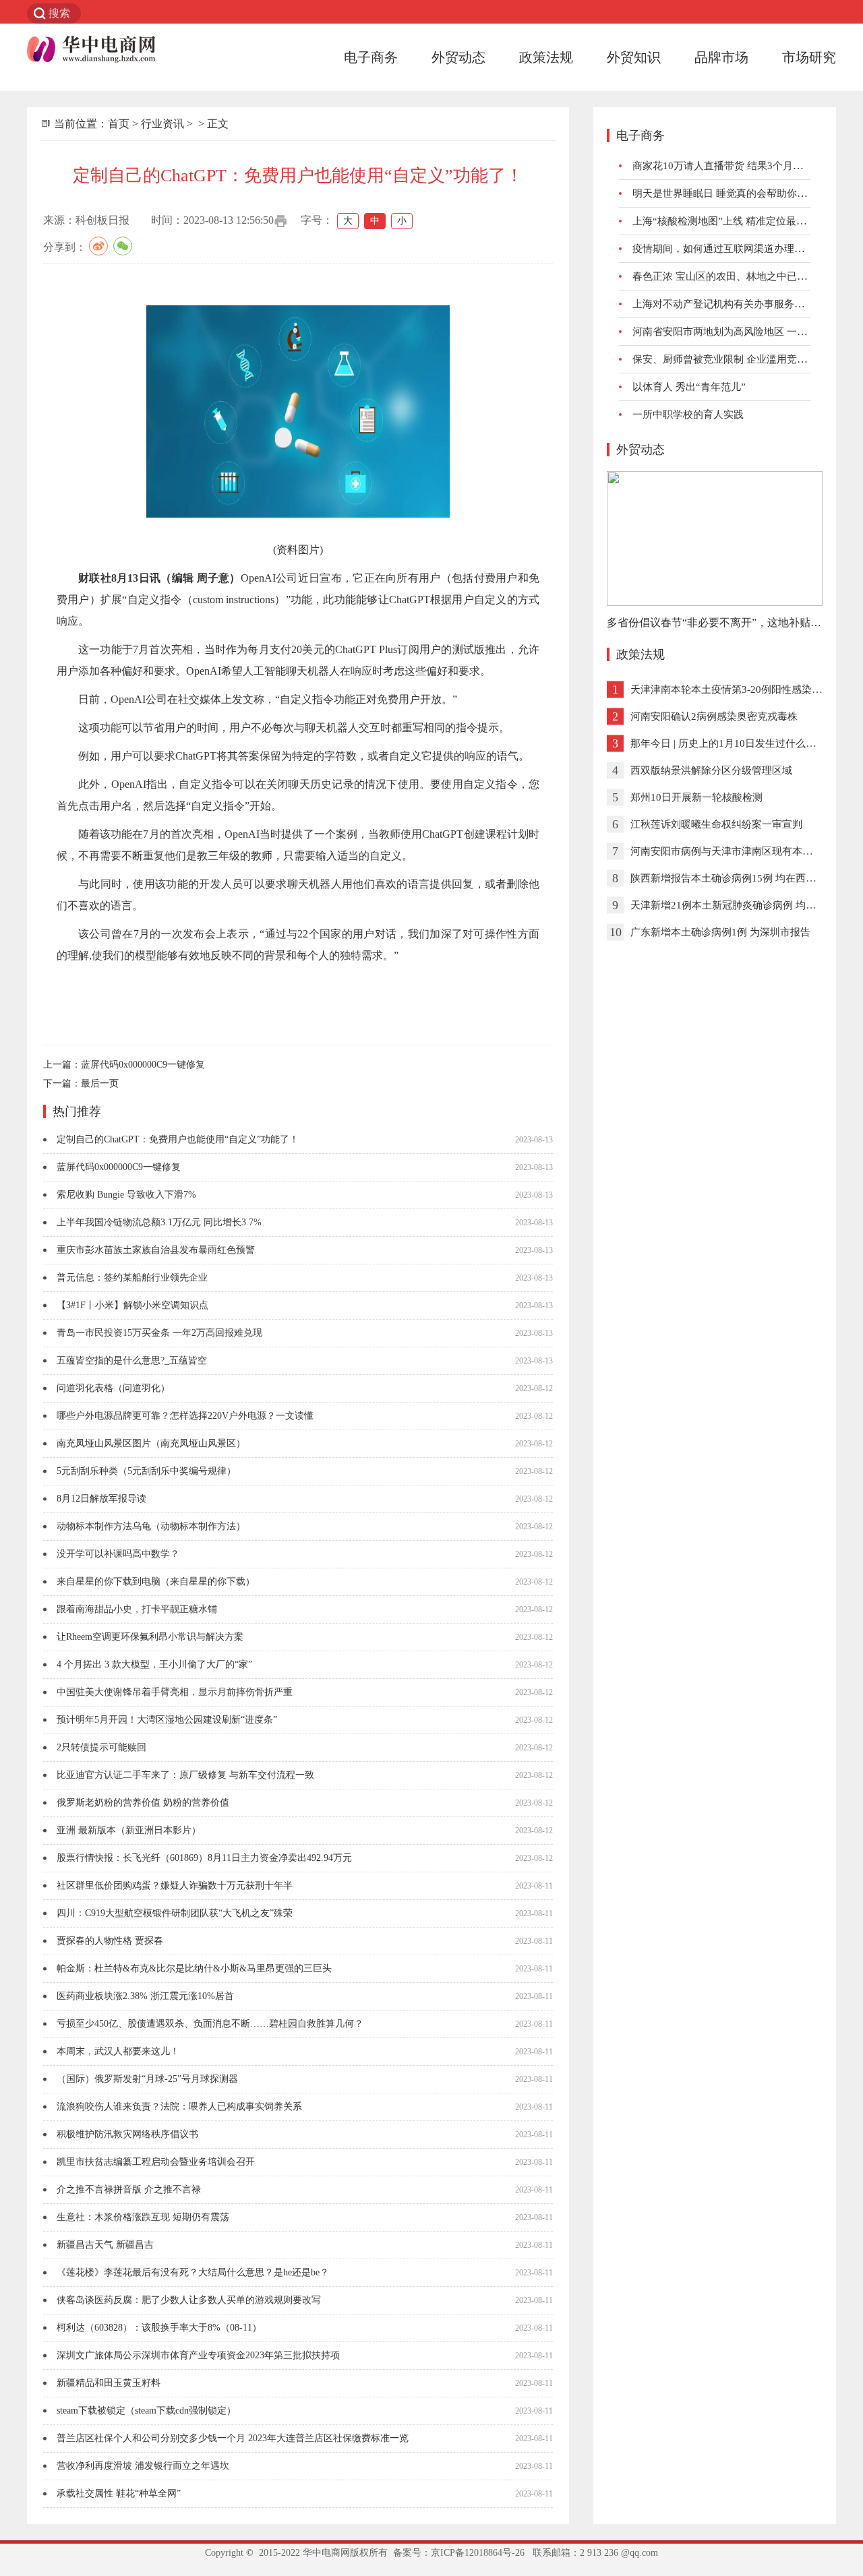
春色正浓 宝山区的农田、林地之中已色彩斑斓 (735, 276)
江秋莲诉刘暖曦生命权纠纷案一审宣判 (716, 824)
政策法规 (546, 57)
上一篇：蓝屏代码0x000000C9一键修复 (124, 1065)
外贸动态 (458, 57)
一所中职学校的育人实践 (688, 415)
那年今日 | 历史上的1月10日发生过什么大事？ (733, 743)
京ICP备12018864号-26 (478, 2553)
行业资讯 (162, 124)
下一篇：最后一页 (81, 1083)
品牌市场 (721, 57)
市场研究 (809, 57)
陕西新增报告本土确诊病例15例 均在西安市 (728, 878)
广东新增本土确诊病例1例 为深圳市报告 (720, 932)
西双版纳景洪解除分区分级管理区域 (711, 770)
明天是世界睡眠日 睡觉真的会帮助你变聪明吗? (737, 193)
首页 (119, 124)
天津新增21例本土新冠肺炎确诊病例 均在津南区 (738, 905)
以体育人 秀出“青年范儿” (689, 387)
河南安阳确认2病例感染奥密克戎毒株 (714, 716)
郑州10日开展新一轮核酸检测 (696, 797)
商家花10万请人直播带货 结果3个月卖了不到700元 (746, 166)
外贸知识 (634, 57)
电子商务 (371, 57)
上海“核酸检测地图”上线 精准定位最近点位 (730, 221)
